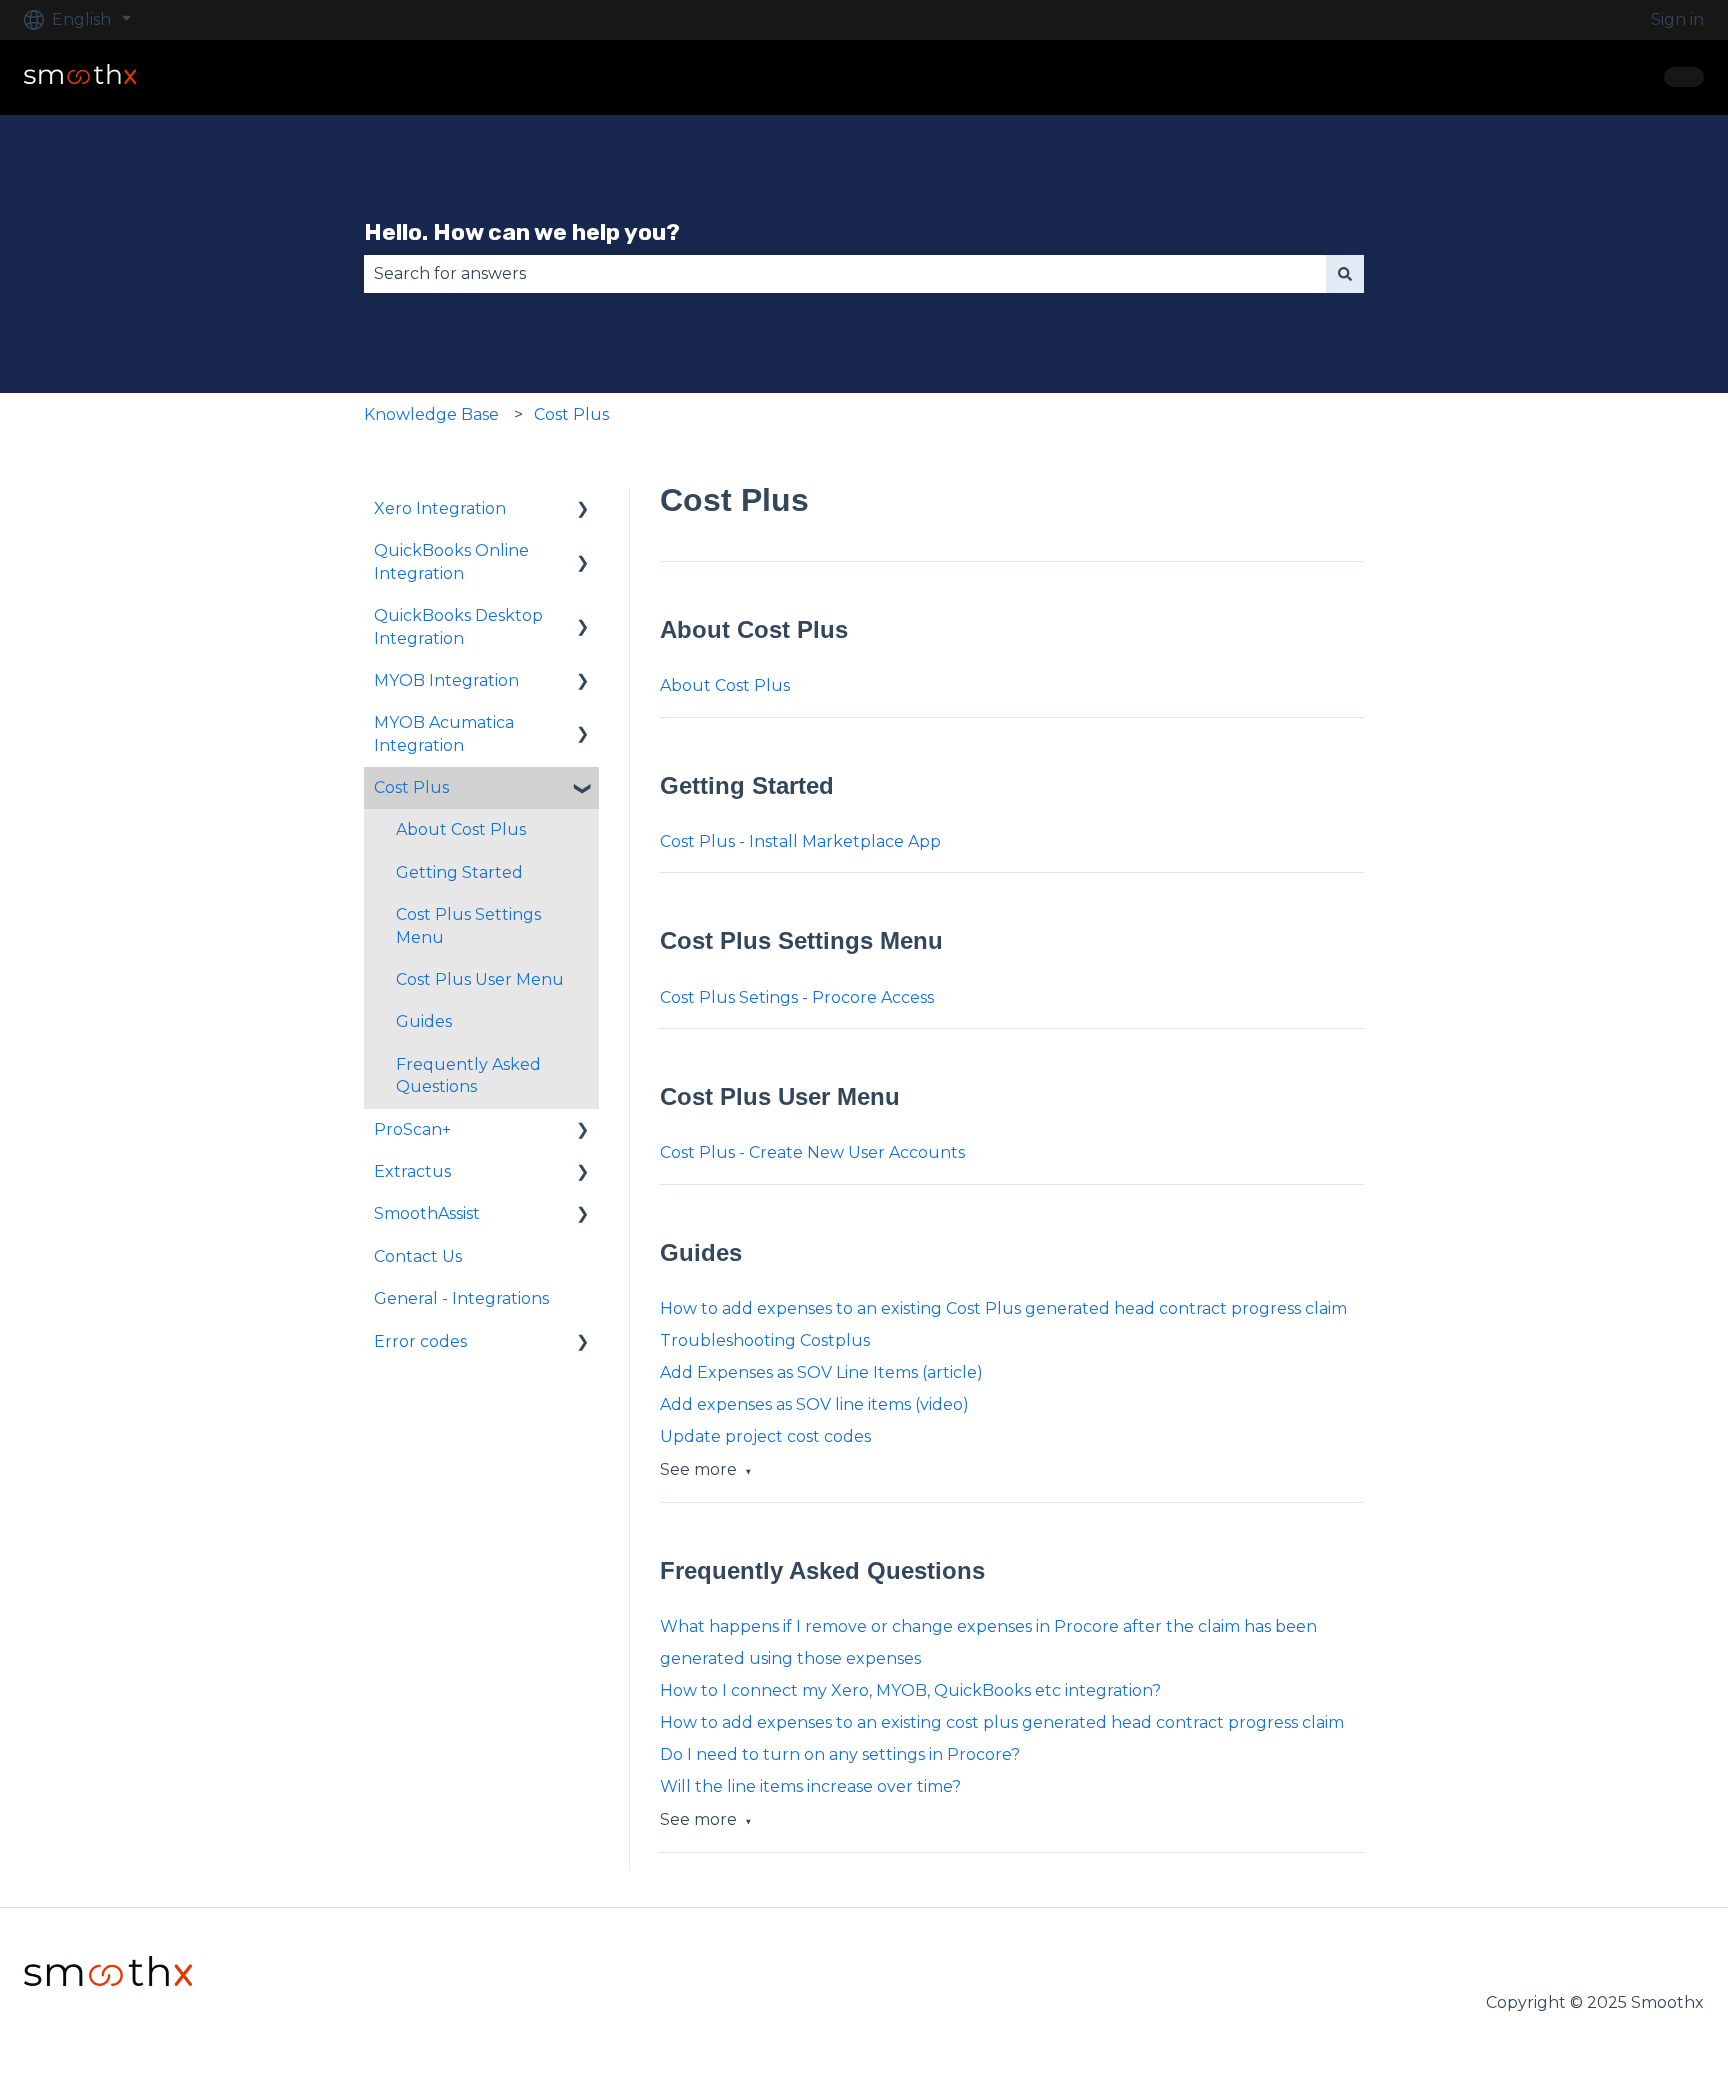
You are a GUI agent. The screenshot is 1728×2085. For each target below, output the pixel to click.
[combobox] (845, 274)
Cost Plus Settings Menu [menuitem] (468, 925)
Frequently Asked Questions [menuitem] (468, 1075)
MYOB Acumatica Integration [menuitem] (444, 733)
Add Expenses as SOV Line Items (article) (821, 1372)
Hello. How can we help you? (522, 232)
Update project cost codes (765, 1436)
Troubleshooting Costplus (765, 1340)
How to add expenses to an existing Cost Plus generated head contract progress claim (1003, 1308)
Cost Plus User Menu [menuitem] (480, 979)
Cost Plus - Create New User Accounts (812, 1152)
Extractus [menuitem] (412, 1171)
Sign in (1677, 19)
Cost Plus (571, 414)
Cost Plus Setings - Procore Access (797, 997)
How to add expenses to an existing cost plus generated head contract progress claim (1002, 1722)
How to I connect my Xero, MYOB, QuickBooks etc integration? (910, 1690)
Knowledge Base (431, 414)
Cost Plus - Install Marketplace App (800, 841)
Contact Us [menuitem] (418, 1256)
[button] (583, 510)
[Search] (1345, 274)
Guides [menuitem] (424, 1021)
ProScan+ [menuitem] (412, 1129)
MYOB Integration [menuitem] (446, 680)
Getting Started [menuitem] (459, 872)
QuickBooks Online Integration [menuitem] (451, 561)
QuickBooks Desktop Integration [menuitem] (458, 626)
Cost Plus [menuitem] (411, 787)
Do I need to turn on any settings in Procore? (840, 1754)
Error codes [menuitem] (420, 1341)
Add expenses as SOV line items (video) (814, 1404)
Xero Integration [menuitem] (440, 508)
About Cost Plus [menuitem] (461, 829)
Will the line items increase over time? (810, 1786)
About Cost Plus (725, 685)
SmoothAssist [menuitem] (427, 1213)
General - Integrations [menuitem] (461, 1298)
